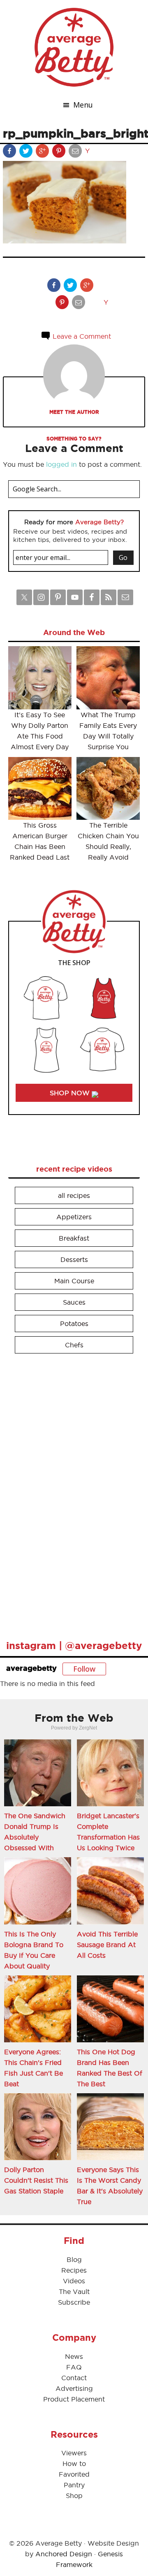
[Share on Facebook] (10, 153)
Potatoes (74, 1324)
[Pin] (60, 153)
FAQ (74, 2367)
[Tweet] (27, 153)
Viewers (74, 2453)
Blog (74, 2259)
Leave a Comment (81, 336)
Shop (74, 2496)
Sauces (74, 1302)
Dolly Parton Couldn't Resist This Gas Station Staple (36, 2180)
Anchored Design (64, 2554)
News (74, 2356)
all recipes (74, 1195)
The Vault (74, 2292)
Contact (74, 2378)
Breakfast (74, 1238)
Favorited (74, 2474)
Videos (74, 2281)
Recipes (74, 2270)
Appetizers (74, 1217)
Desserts (74, 1259)
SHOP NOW (71, 1093)
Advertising (74, 2388)
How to (74, 2464)
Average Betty (74, 47)
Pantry (74, 2485)
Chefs (74, 1345)
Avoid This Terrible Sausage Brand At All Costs (107, 1945)
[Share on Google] (43, 153)
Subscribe (74, 2302)
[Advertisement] (70, 1493)
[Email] (76, 153)
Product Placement (74, 2399)
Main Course (74, 1281)
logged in (61, 464)
